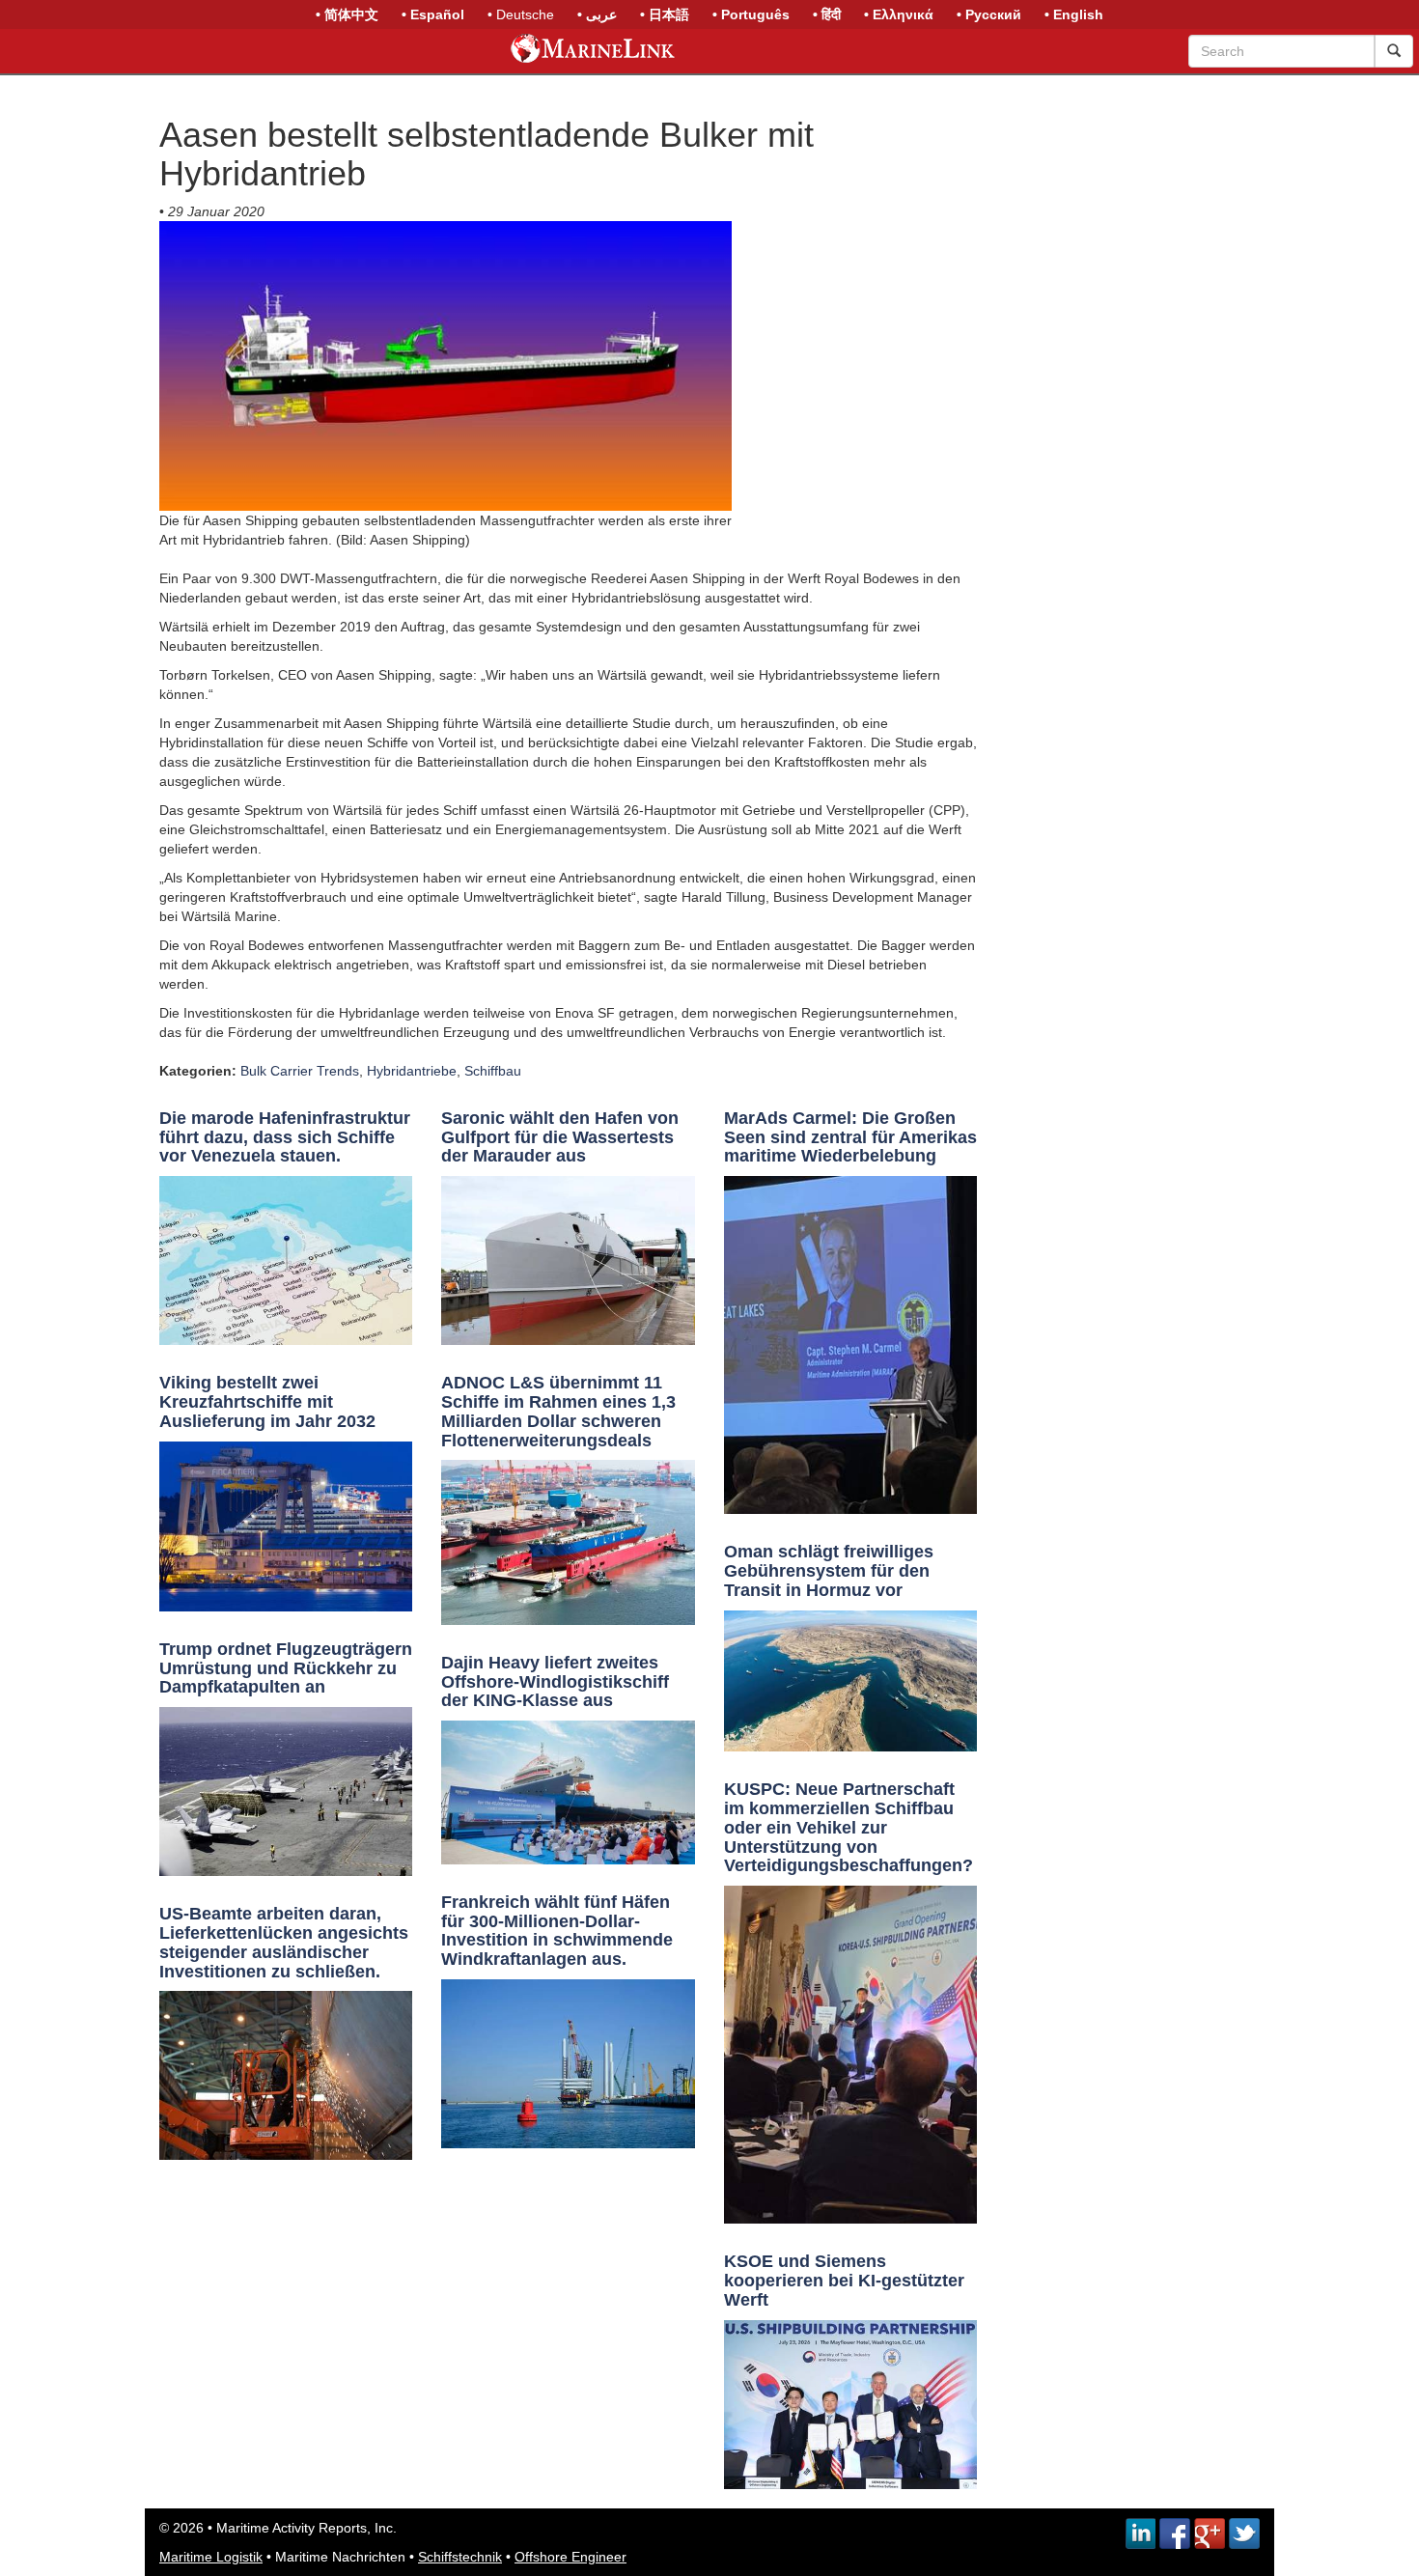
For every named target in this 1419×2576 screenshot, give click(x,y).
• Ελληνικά (899, 14)
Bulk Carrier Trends (300, 1071)
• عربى (597, 14)
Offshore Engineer (570, 2557)
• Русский (989, 14)
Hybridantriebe (412, 1071)
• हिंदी (827, 14)
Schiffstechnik (460, 2557)
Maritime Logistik (211, 2557)
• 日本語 (665, 14)
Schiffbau (493, 1071)
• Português (751, 14)
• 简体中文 (347, 14)
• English (1074, 14)
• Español (433, 14)
